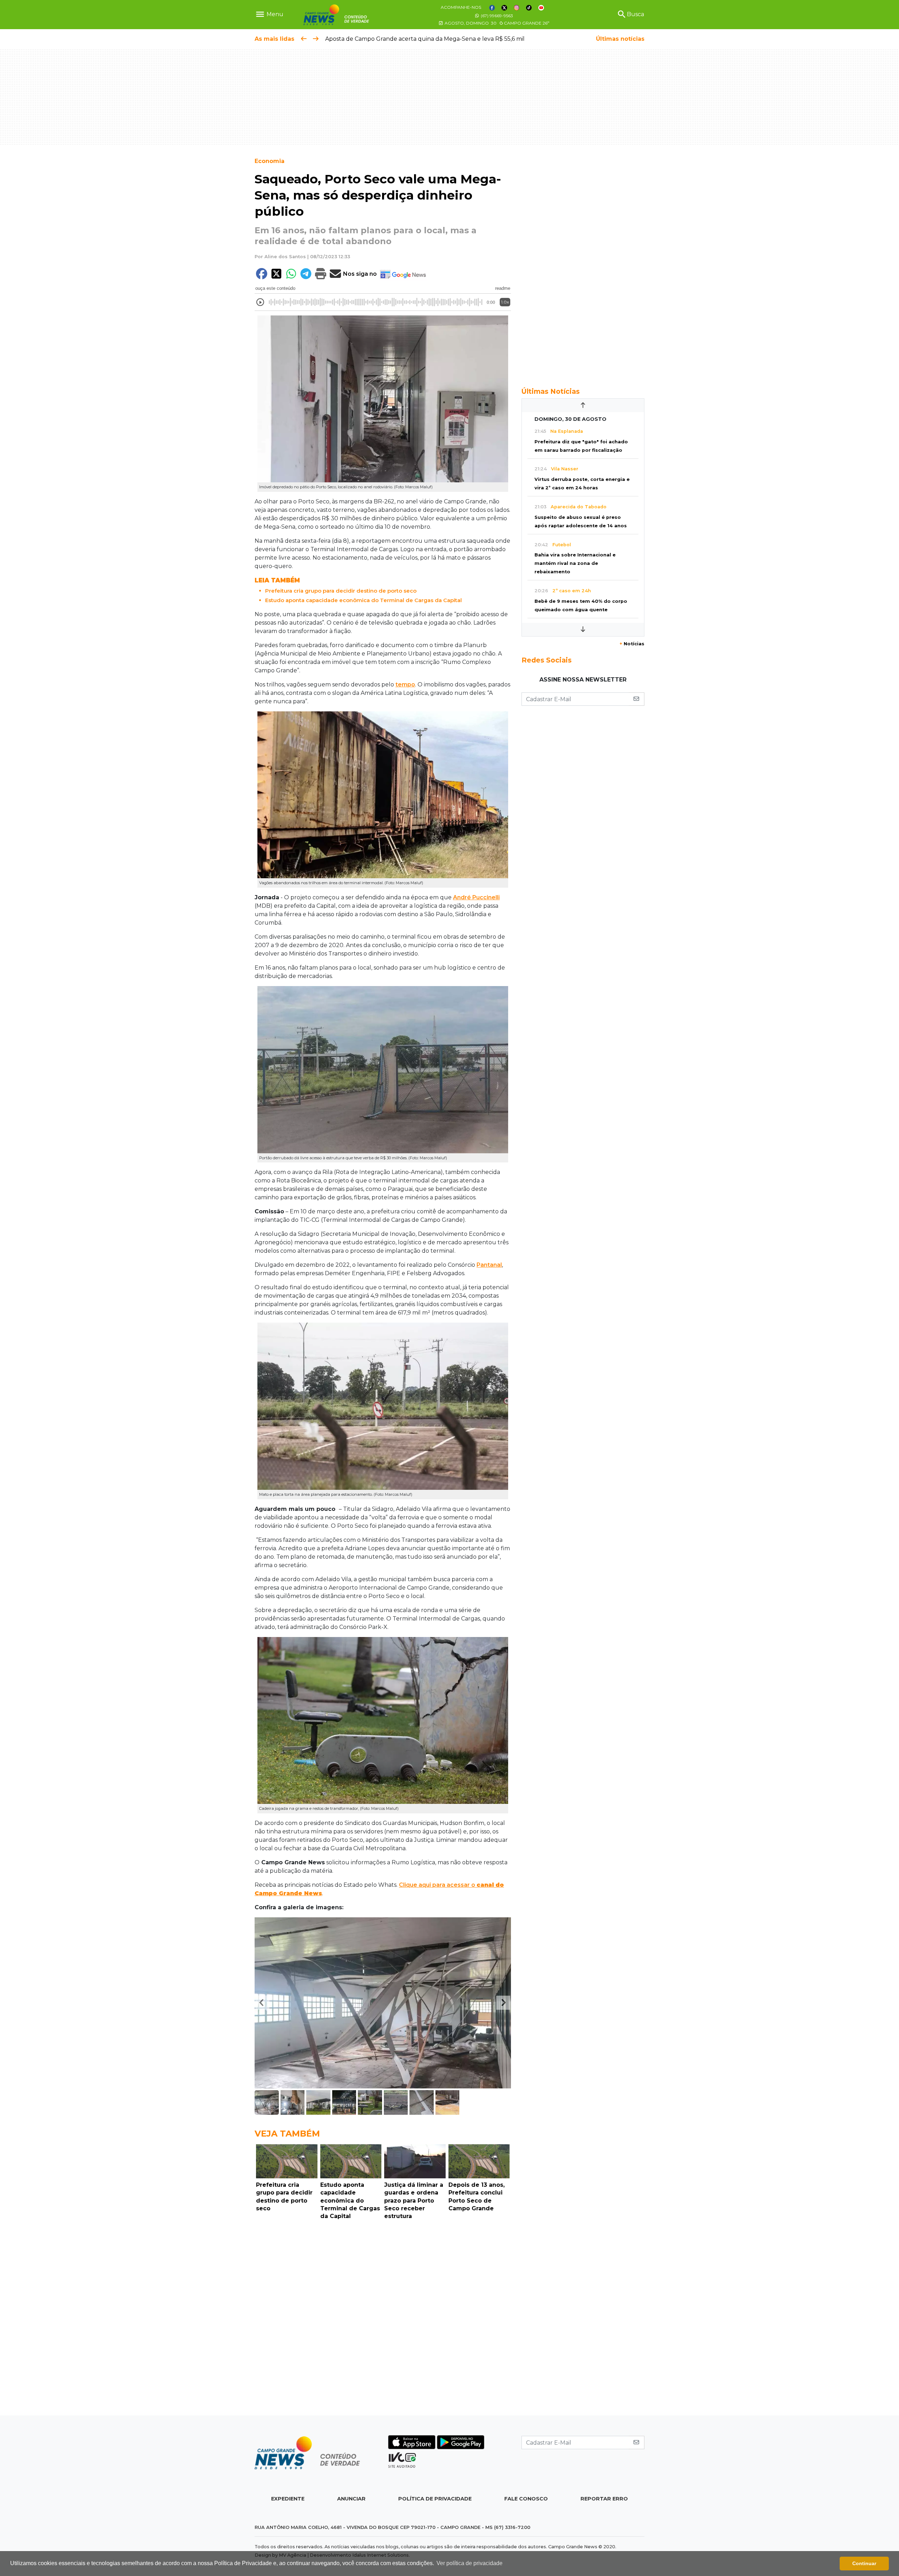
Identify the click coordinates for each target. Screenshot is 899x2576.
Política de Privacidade (435, 2499)
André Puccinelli (476, 897)
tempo (405, 684)
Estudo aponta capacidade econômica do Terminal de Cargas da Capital (363, 600)
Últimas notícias (620, 39)
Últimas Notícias (551, 391)
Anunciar (351, 2499)
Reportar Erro (604, 2499)
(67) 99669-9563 (496, 16)
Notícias (632, 644)
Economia (270, 161)
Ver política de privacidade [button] (470, 2563)
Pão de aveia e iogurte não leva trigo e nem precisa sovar (408, 39)
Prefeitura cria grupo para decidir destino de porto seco (341, 591)
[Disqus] (383, 2320)
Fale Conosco (526, 2499)
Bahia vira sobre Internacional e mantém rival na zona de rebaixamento (575, 563)
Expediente (288, 2499)
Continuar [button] (864, 2563)
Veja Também (287, 2134)
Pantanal (489, 1265)
